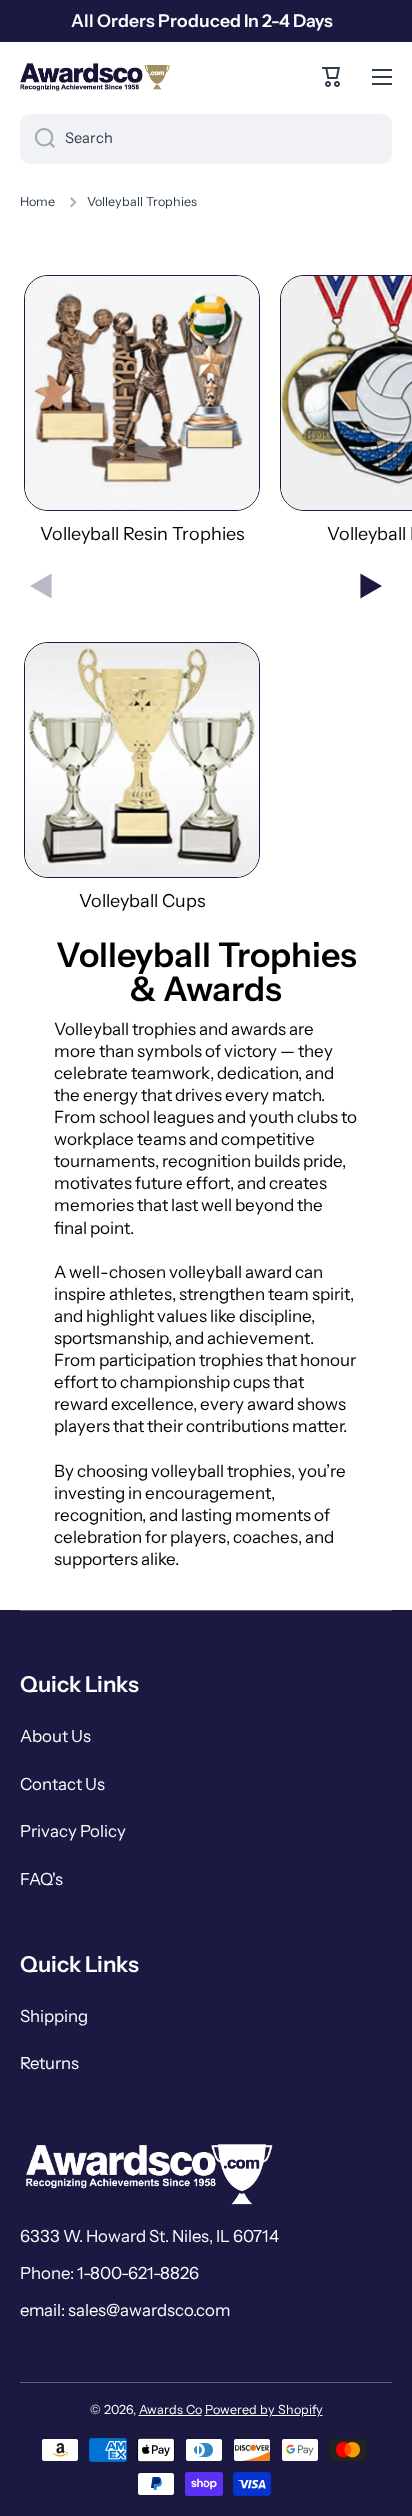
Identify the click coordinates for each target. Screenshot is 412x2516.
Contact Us (62, 1784)
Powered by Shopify (264, 2409)
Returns (49, 2063)
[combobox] (206, 139)
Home (37, 201)
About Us (55, 1736)
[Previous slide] (41, 586)
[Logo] (95, 77)
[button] (332, 77)
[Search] (37, 139)
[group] (142, 410)
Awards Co (170, 2409)
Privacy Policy (73, 1831)
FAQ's (41, 1879)
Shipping (54, 2016)
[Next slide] (371, 586)
